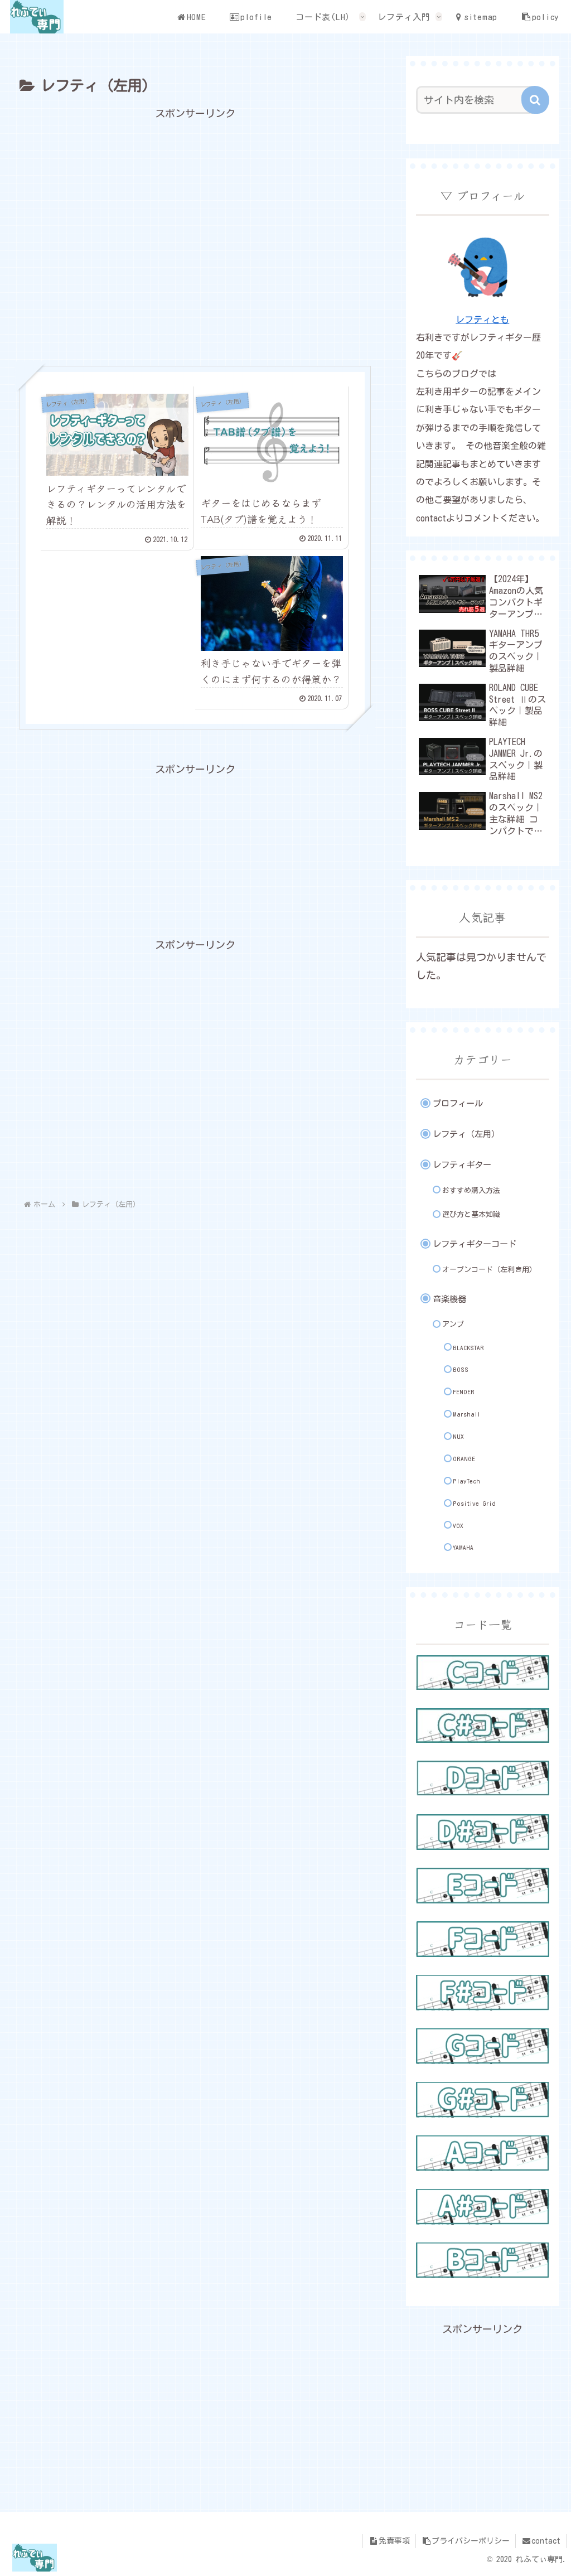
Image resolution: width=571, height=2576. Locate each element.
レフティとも (482, 320)
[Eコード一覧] (482, 1886)
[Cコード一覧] (482, 1673)
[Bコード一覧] (482, 2260)
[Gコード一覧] (482, 2046)
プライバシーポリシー (471, 2541)
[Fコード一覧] (482, 1939)
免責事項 (394, 2541)
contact (546, 2541)
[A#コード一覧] (482, 2207)
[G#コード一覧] (482, 2100)
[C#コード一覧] (482, 1726)
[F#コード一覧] (482, 1993)
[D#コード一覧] (482, 1832)
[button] (535, 100)
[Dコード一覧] (482, 1778)
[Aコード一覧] (482, 2153)
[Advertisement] (195, 237)
